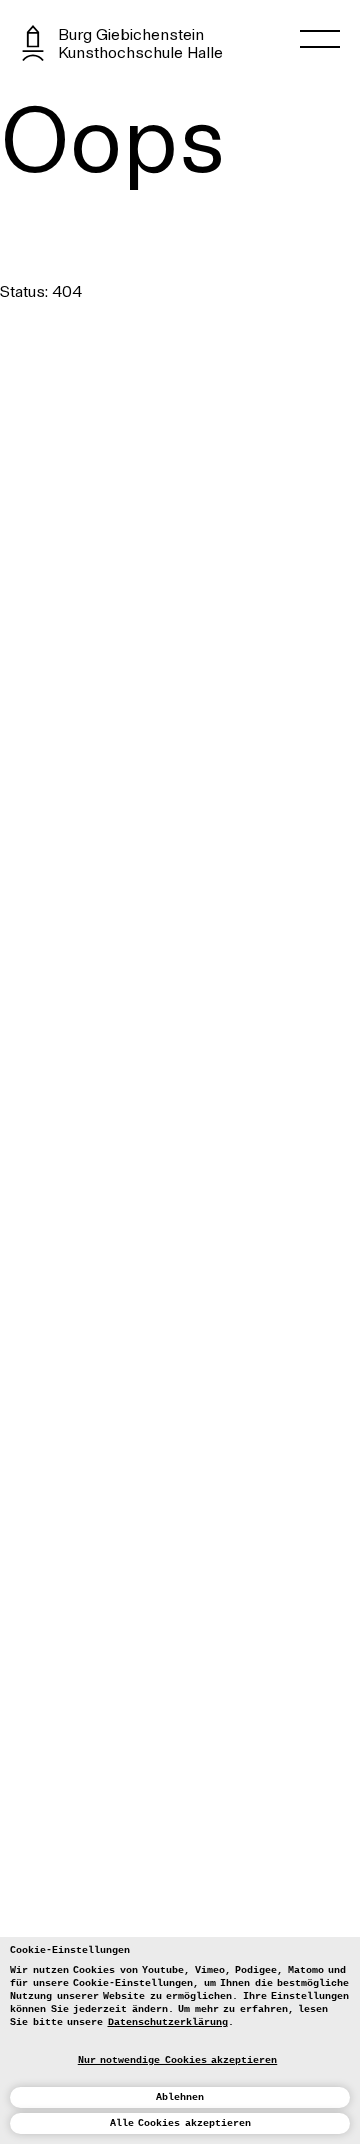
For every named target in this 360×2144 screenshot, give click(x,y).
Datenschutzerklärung (168, 2022)
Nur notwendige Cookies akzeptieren (178, 2060)
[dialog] (180, 2040)
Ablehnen (180, 2097)
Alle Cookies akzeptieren (180, 2123)
